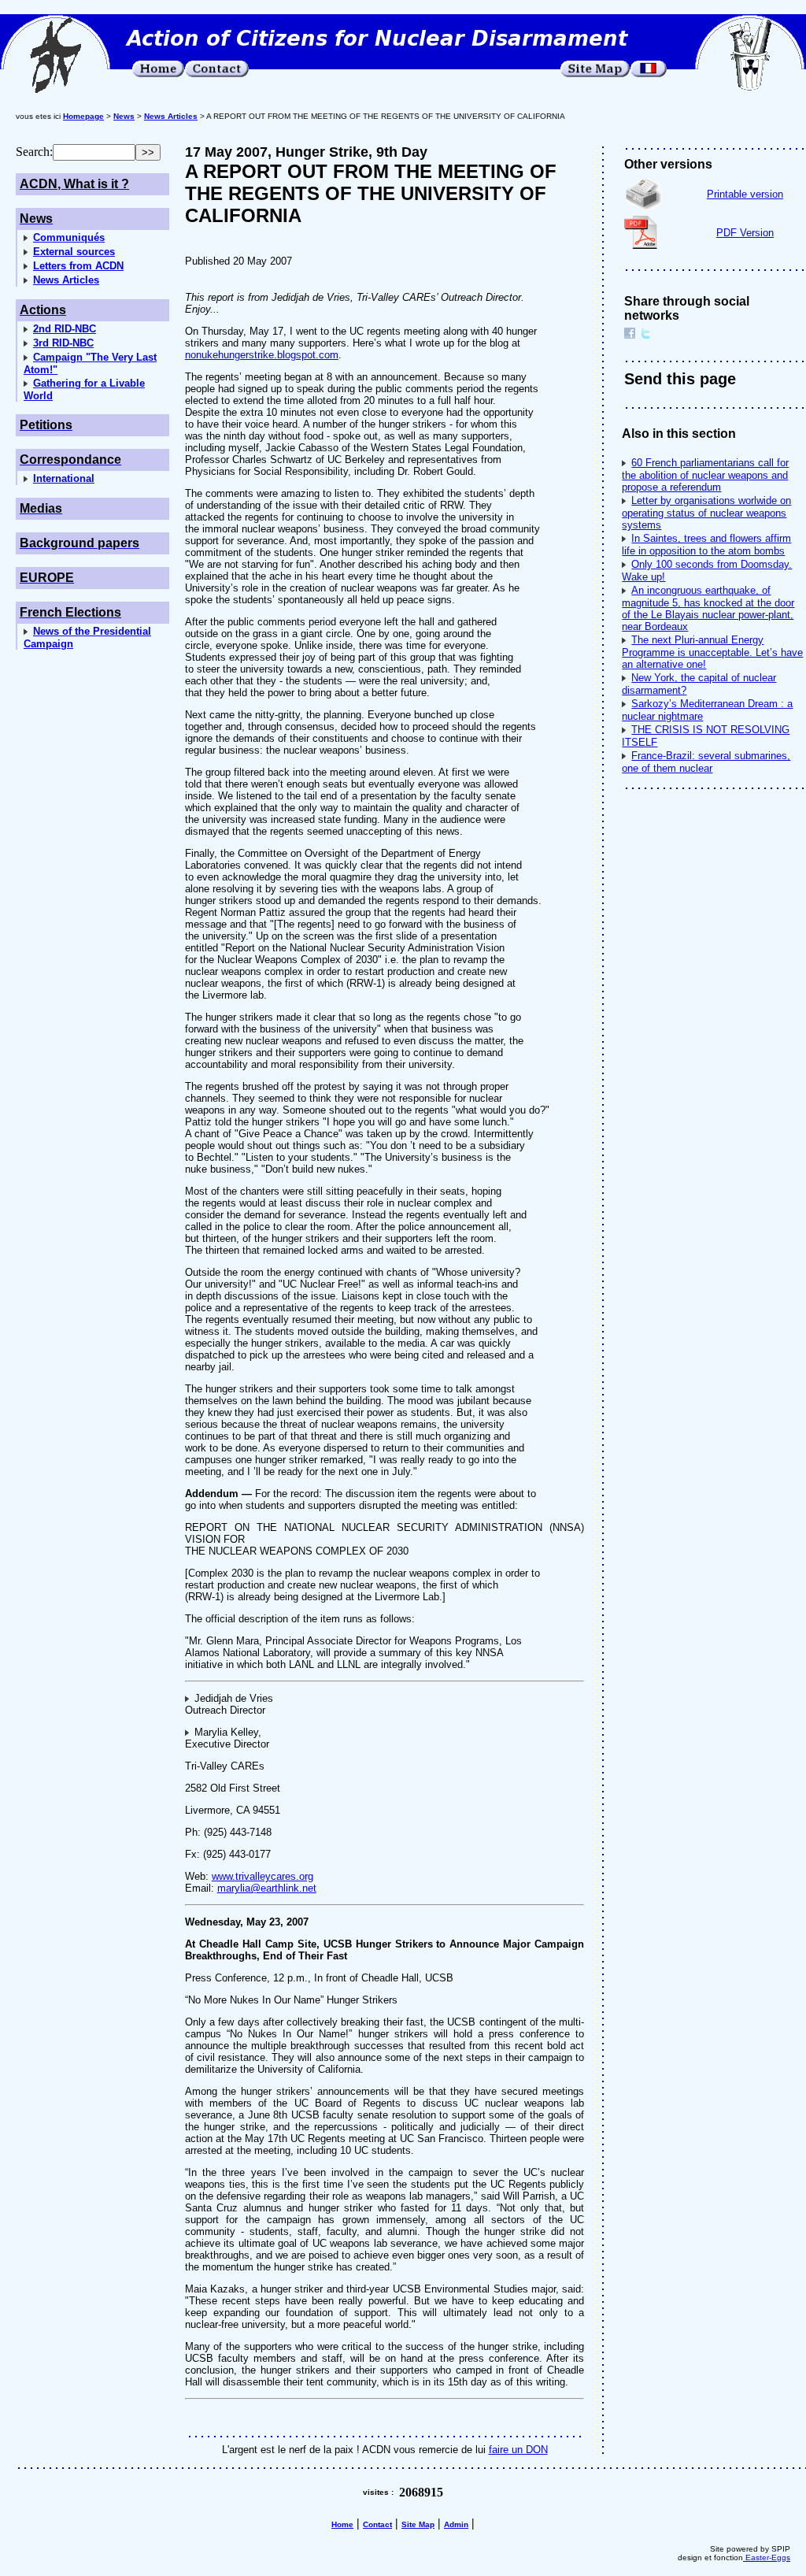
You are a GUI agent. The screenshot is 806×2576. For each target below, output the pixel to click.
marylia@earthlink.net (267, 1888)
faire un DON (518, 2450)
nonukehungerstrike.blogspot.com (262, 355)
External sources (74, 252)
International (64, 478)
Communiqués (69, 237)
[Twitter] (645, 335)
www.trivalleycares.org (263, 1876)
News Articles (66, 280)
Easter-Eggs (767, 2557)
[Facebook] (630, 335)
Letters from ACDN (78, 266)
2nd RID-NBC (65, 329)
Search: (34, 152)
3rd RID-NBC (63, 343)
